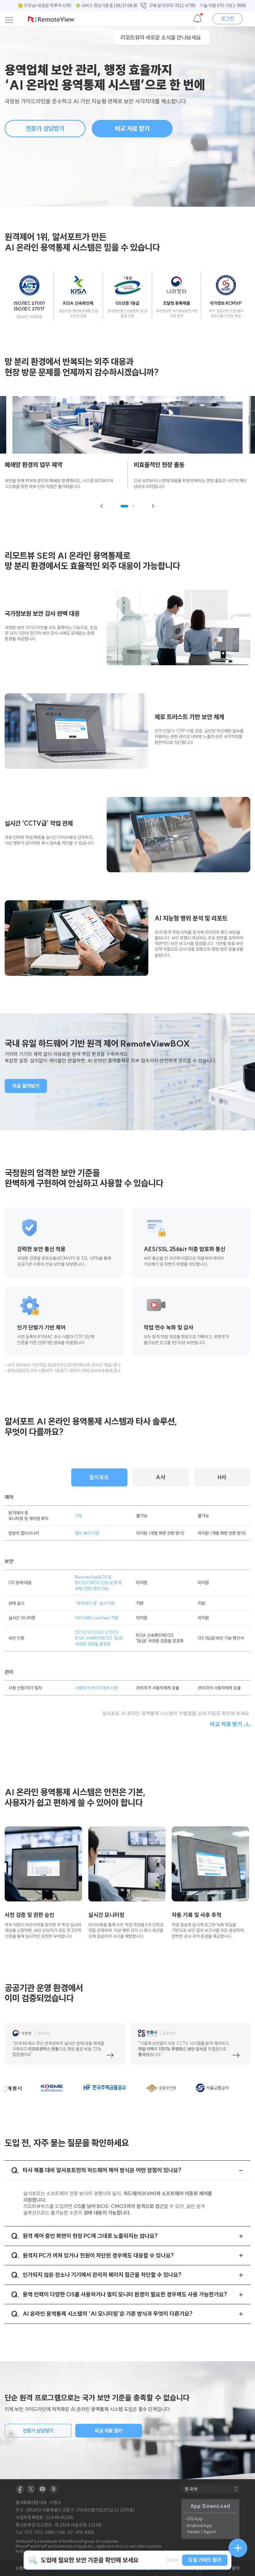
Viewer (194, 2532)
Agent (210, 2532)
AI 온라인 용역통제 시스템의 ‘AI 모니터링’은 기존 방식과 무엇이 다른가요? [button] (108, 2314)
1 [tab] (124, 506)
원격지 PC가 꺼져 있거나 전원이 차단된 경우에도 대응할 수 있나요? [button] (98, 2256)
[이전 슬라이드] (102, 506)
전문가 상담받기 (45, 128)
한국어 (191, 2489)
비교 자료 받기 (132, 128)
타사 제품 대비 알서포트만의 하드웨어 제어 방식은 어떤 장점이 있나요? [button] (102, 2170)
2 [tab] (133, 506)
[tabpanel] (66, 475)
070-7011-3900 (231, 6)
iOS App (195, 2519)
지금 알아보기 (26, 1086)
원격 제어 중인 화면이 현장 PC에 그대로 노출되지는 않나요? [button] (90, 2236)
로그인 (228, 19)
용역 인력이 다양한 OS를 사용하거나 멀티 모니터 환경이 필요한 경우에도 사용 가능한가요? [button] (125, 2294)
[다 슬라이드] (153, 506)
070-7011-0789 (181, 6)
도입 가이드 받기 (205, 2560)
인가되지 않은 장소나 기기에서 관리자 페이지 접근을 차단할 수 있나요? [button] (102, 2275)
